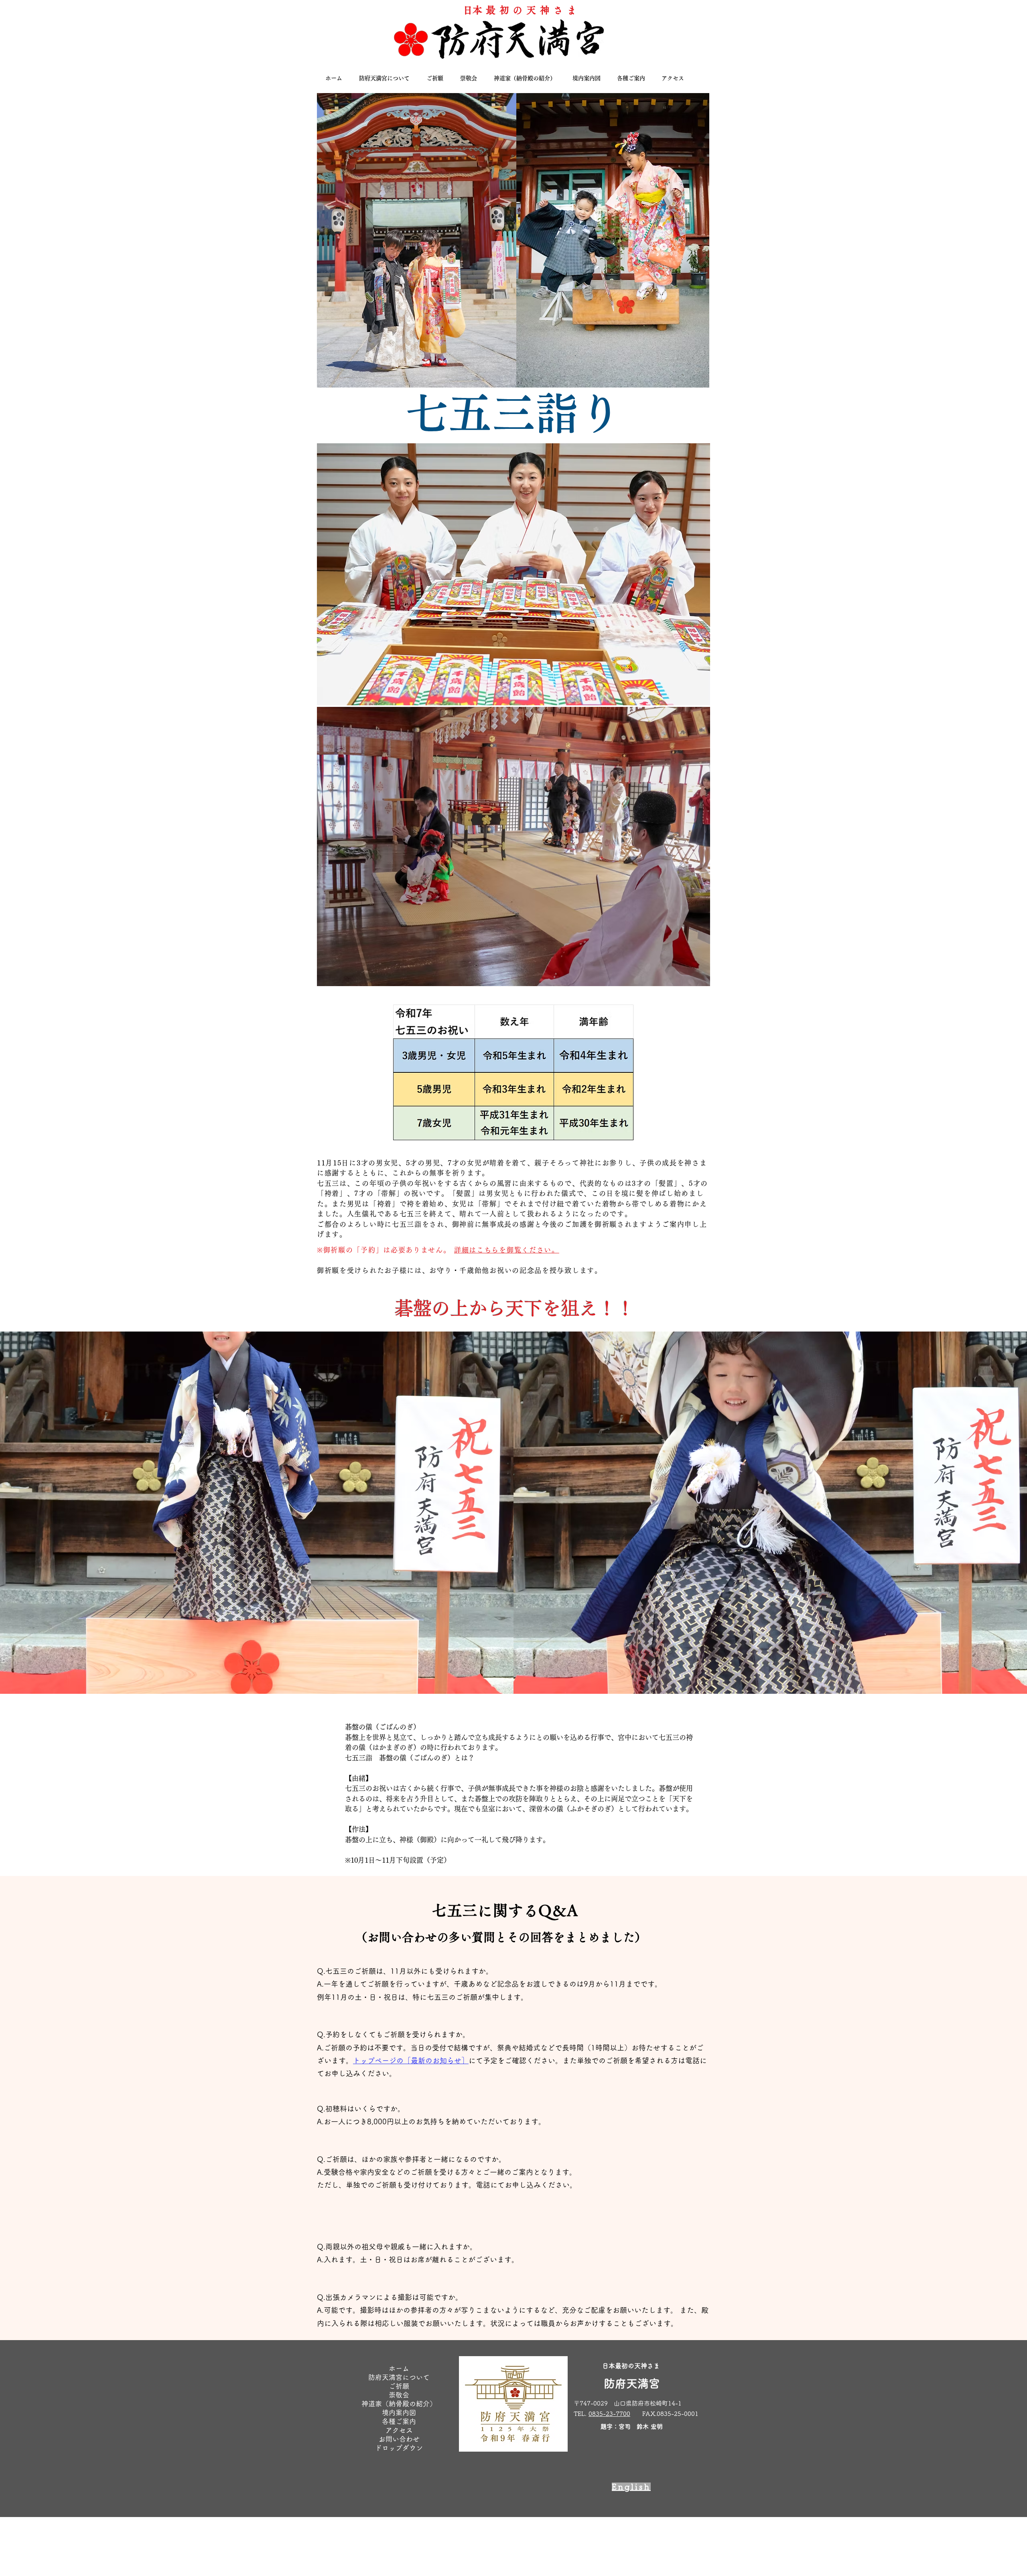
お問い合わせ (399, 2439)
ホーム (399, 2368)
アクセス (399, 2430)
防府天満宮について (399, 2377)
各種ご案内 (399, 2421)
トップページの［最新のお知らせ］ (411, 2060)
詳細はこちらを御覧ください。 (507, 1250)
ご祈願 (399, 2386)
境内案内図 (399, 2413)
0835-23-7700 (609, 2414)
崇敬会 (399, 2395)
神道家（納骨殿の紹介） (399, 2404)
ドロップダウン (399, 2448)
